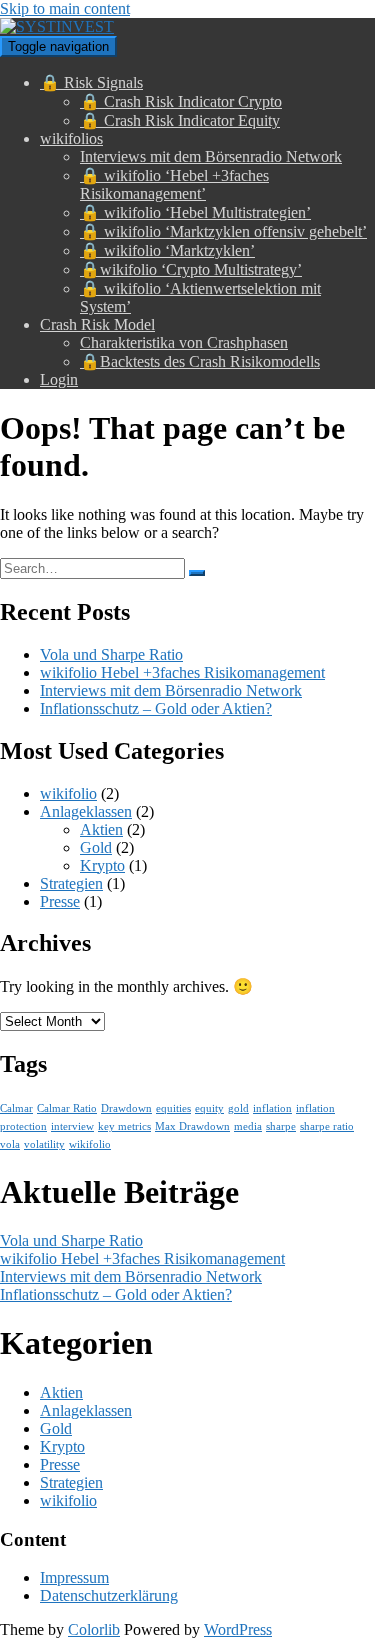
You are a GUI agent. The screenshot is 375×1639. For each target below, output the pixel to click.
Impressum (74, 1577)
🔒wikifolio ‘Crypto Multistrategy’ (191, 269)
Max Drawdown (192, 1126)
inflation (272, 1108)
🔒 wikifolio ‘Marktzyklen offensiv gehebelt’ (223, 231)
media (248, 1126)
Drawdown (126, 1108)
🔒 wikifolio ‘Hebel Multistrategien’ (195, 212)
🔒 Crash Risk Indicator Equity (180, 120)
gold (238, 1108)
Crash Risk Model (97, 324)
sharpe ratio (327, 1126)
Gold (96, 847)
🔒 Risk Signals (91, 82)
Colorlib (94, 1629)
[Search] (197, 573)
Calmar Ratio (67, 1108)
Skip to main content (65, 8)
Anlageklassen (86, 811)
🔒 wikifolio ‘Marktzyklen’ (167, 250)
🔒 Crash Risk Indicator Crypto (181, 101)
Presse (60, 901)
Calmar (16, 1108)
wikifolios (71, 138)
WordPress (238, 1629)
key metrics (124, 1126)
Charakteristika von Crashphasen (184, 342)
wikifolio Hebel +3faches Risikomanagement (182, 672)
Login (59, 379)
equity (209, 1108)
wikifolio (68, 793)
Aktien (101, 829)
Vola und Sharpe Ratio (111, 654)
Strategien (71, 883)
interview (72, 1126)
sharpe (281, 1126)
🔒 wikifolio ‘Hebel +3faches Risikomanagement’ (174, 184)
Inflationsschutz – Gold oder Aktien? (156, 708)
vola (10, 1144)
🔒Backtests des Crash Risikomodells (200, 361)
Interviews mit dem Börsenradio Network (211, 156)
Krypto (102, 865)
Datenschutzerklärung (109, 1595)
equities (173, 1108)
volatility (44, 1144)
